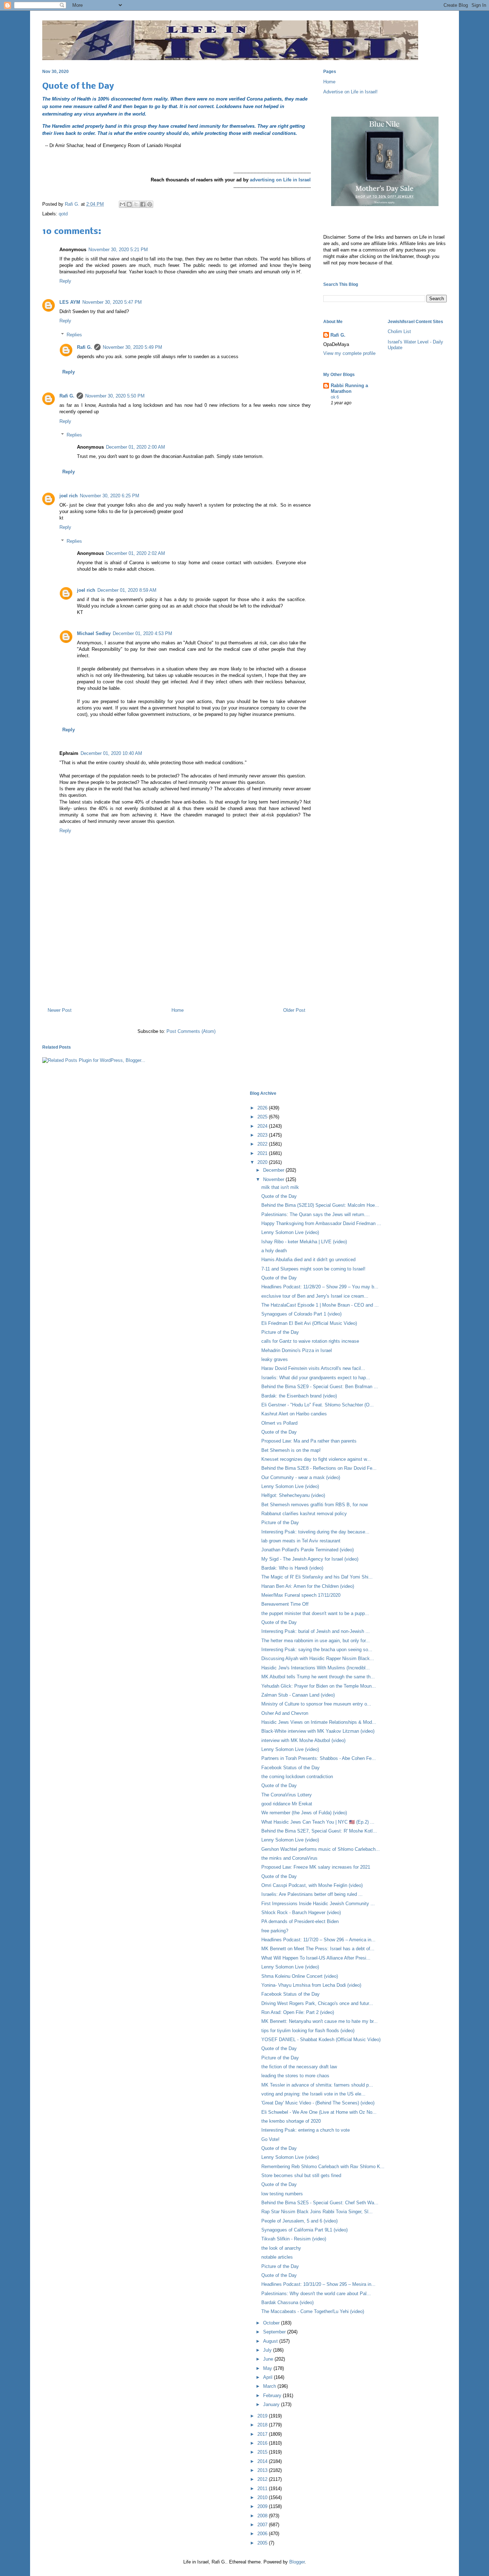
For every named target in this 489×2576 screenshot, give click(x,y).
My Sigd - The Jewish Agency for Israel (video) (310, 1559)
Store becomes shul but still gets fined (301, 2175)
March (270, 2386)
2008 (263, 2516)
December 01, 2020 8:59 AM (127, 590)
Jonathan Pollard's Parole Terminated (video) (308, 1550)
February (273, 2396)
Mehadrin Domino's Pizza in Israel (297, 1350)
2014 (263, 2461)
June (269, 2359)
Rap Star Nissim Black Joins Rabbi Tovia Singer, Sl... (317, 2212)
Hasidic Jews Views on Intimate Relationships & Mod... (319, 1722)
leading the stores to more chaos (295, 2076)
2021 (263, 1153)
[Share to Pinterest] (150, 204)
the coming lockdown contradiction (297, 1777)
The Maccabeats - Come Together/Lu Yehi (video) (313, 2311)
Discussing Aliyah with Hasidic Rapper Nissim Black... (318, 1658)
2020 (263, 1162)
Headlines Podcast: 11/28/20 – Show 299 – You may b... (320, 1287)
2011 (263, 2489)
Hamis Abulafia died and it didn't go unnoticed (308, 1260)
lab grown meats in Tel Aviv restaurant (301, 1541)
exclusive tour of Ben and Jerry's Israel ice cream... (315, 1296)
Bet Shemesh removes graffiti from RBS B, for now (314, 1505)
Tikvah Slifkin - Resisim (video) (294, 2239)
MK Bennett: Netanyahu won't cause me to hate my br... (319, 2021)
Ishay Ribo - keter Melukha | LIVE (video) (304, 1242)
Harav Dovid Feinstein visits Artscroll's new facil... (313, 1368)
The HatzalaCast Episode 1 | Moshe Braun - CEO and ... (320, 1305)
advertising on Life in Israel (280, 180)
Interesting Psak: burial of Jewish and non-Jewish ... (316, 1631)
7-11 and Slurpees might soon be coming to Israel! (313, 1269)
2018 (263, 2425)
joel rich (69, 496)
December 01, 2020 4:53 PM (142, 633)
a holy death (274, 1251)
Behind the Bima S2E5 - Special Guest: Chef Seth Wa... (320, 2203)
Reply (65, 281)
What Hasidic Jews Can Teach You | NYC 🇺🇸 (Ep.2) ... (318, 1822)
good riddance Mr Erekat (287, 1804)
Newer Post (60, 1010)
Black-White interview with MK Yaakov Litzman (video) (318, 1731)
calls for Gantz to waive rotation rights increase (310, 1341)
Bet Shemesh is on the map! (291, 1450)
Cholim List (399, 331)
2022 (263, 1144)
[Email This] (122, 204)
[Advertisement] (176, 971)
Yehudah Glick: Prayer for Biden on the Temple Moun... (319, 1686)
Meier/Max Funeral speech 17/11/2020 (301, 1595)
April (268, 2377)
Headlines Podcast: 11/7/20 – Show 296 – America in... (318, 1940)
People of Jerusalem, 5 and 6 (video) (299, 2221)
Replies (74, 335)
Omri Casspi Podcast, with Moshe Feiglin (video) (312, 1885)
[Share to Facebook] (143, 204)
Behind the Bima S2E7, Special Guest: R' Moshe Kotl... (319, 1831)
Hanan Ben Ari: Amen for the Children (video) (308, 1586)
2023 (263, 1135)
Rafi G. (73, 204)
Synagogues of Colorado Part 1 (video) (301, 1314)
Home (178, 1010)
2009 (263, 2506)
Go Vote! (270, 2139)
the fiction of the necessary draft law (299, 2067)
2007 (263, 2525)
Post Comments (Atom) (191, 1031)
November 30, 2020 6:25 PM (110, 496)
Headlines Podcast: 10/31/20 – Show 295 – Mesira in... (318, 2284)
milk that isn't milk (280, 1187)
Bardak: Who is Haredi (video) (292, 1568)
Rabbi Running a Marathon (349, 388)
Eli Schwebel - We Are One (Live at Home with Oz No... (319, 2112)
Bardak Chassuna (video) (287, 2302)
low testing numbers (282, 2194)
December (274, 1170)
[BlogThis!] (129, 204)
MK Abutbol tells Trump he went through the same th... (318, 1677)
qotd (63, 214)
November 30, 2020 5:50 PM (115, 396)
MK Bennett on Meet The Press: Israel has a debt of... (318, 1949)
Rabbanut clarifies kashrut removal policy (304, 1514)
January (272, 2404)
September (275, 2332)
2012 (263, 2479)
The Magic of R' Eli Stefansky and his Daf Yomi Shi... (317, 1577)
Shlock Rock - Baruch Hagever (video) (301, 1913)
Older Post (294, 1010)
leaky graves (275, 1359)
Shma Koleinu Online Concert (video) (300, 1976)
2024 (263, 1126)
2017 (263, 2434)
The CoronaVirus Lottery (287, 1795)
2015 (263, 2452)
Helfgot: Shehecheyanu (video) (293, 1495)
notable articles (277, 2257)
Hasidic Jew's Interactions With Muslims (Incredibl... (316, 1668)
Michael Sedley (94, 633)
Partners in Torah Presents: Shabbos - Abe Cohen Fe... (319, 1758)
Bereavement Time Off (285, 1604)
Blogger (297, 2562)
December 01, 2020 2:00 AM (135, 447)
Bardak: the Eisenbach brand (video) (299, 1396)
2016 (263, 2443)
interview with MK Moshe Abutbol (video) (303, 1740)
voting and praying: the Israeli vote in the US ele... (313, 2094)
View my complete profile (349, 353)
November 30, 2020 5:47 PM (112, 302)
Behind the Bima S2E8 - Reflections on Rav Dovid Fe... (319, 1468)
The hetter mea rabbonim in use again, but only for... (316, 1641)
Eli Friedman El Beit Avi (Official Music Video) (309, 1323)
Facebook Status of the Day (291, 1768)
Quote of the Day (279, 1196)
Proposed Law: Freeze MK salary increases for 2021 (316, 1867)
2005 (263, 2543)
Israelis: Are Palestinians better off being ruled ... (312, 1894)
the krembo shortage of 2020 (291, 2121)
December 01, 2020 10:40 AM (111, 753)
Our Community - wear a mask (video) (301, 1477)
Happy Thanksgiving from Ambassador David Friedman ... (321, 1223)
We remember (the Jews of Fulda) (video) (304, 1813)
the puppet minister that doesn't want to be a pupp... (315, 1613)
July (268, 2350)
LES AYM (70, 302)
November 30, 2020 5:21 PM (118, 250)
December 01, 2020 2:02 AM (135, 553)
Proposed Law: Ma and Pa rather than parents (309, 1441)
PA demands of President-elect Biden (300, 1921)
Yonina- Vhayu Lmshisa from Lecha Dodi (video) (311, 1985)
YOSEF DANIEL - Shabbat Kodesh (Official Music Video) (321, 2040)
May (268, 2368)
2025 (263, 1117)
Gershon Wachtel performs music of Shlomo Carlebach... (321, 1849)
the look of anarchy (281, 2248)
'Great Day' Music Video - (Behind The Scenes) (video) (318, 2103)
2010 (263, 2497)
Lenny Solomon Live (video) (290, 1232)
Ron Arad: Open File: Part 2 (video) (298, 2012)
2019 (263, 2416)
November (274, 1179)
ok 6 (335, 397)
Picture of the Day (280, 1332)
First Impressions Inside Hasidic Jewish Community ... (318, 1904)
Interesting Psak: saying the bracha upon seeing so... (317, 1650)
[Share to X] (136, 204)
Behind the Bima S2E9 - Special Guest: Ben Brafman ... (320, 1387)
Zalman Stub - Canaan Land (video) (298, 1695)
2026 (263, 1108)
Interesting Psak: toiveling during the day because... (315, 1532)
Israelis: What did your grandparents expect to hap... (316, 1378)
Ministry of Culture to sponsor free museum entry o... (316, 1704)
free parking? (275, 1931)
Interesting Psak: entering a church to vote (306, 2130)
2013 (263, 2470)
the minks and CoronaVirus (289, 1858)
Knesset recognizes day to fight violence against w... (316, 1459)
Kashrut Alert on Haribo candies (294, 1414)
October (272, 2323)
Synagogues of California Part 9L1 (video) (304, 2230)
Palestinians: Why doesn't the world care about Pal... (316, 2294)
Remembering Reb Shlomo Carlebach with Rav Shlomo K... (323, 2167)
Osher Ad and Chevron (285, 1713)
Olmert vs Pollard (279, 1423)
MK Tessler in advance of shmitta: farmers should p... (317, 2085)
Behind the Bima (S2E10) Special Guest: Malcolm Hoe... (320, 1205)
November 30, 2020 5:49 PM (132, 347)
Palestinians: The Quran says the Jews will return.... (316, 1214)
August (271, 2341)
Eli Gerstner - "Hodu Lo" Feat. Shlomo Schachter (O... (318, 1405)
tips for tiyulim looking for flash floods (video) (308, 2031)
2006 (263, 2534)
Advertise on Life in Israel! (350, 92)
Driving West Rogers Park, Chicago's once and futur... (317, 2003)
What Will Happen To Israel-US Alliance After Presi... (316, 1958)
